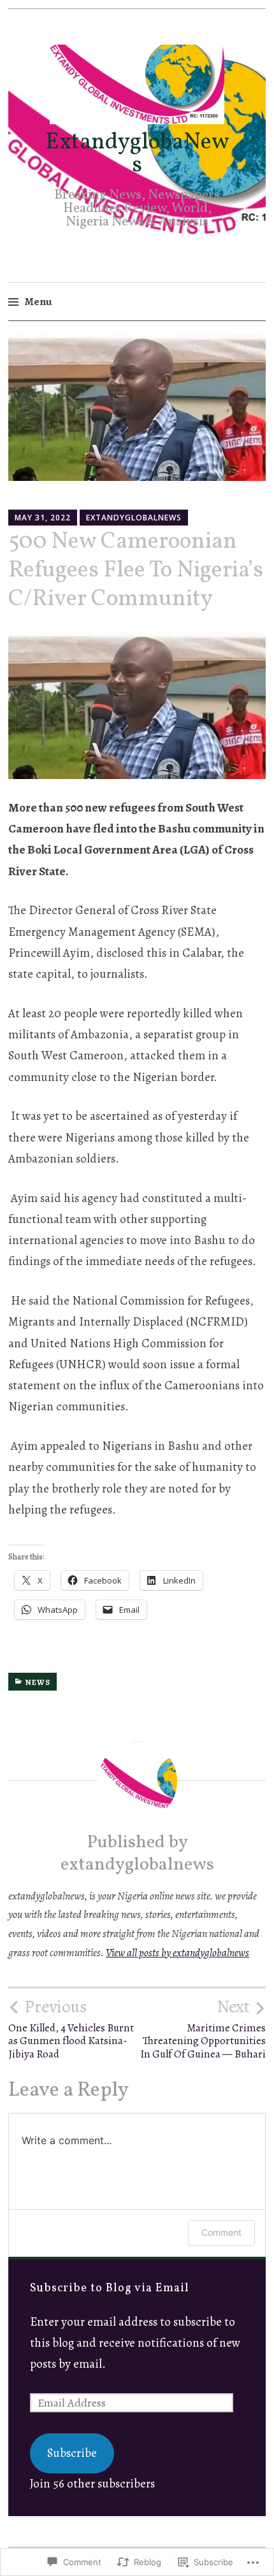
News (38, 1682)
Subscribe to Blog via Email (110, 2288)
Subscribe (72, 2453)
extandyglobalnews (134, 518)
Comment (221, 2232)
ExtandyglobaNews (137, 154)
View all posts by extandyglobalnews (177, 1953)
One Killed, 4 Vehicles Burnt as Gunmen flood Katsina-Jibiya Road (71, 2029)
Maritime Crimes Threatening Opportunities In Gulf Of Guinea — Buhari (203, 2029)
